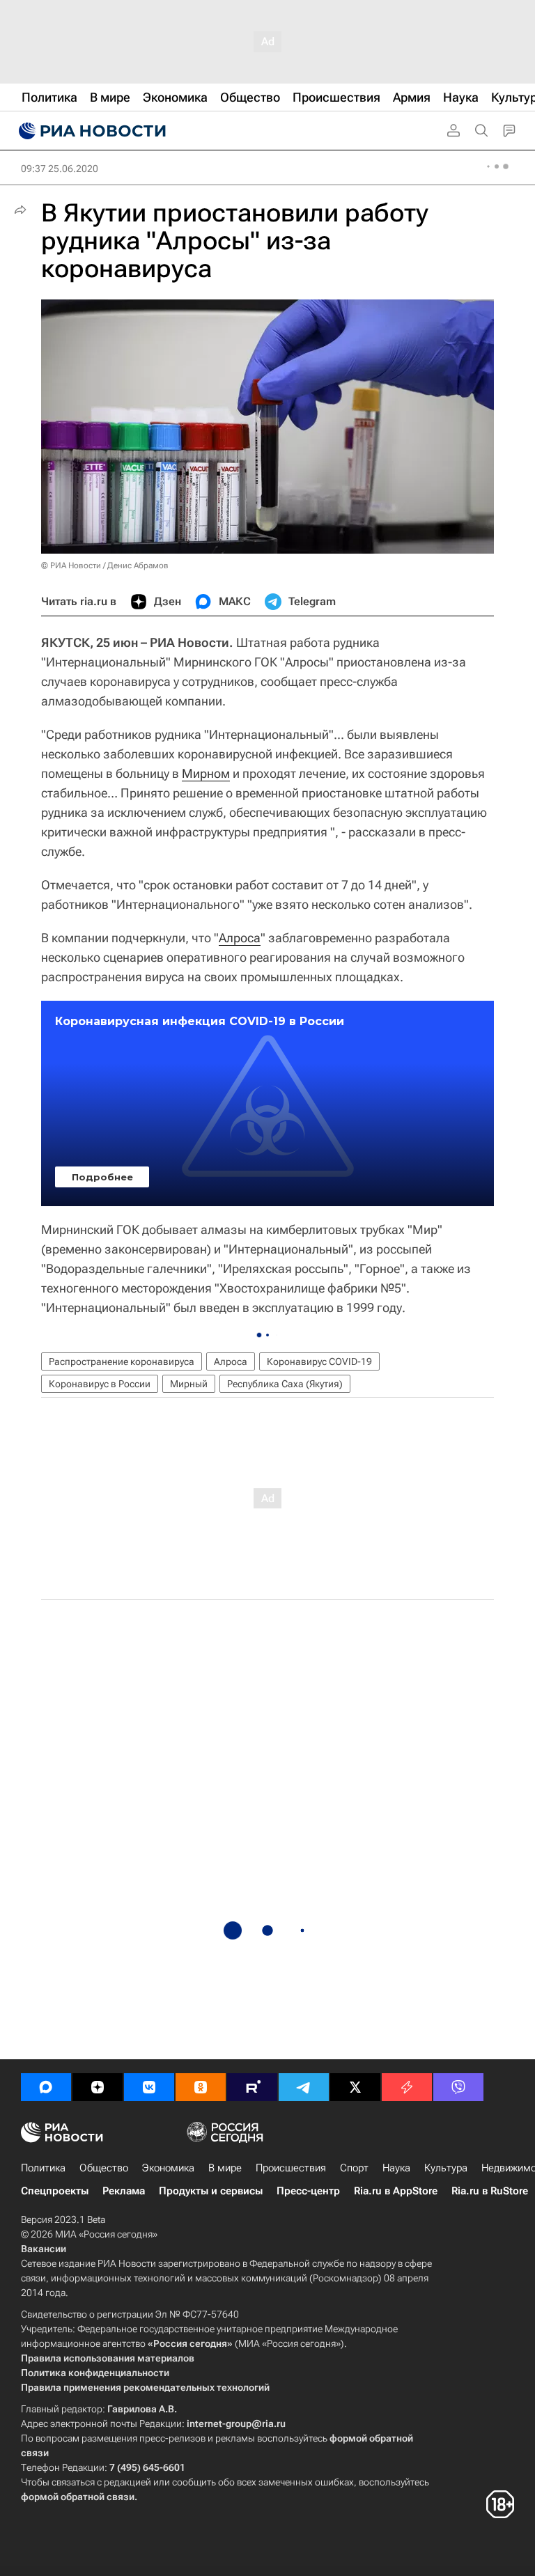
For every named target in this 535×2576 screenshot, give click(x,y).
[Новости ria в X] (355, 2087)
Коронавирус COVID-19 (319, 1361)
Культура (446, 2168)
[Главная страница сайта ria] (91, 131)
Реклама (124, 2191)
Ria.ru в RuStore (490, 2191)
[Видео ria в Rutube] (252, 2087)
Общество (104, 2168)
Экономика (168, 2168)
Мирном (206, 773)
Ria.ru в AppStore (396, 2191)
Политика (43, 2168)
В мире (225, 2168)
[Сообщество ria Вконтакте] (149, 2087)
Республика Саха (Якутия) (285, 1384)
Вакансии (44, 2249)
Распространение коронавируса (122, 1361)
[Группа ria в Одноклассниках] (201, 2087)
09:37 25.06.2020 (60, 169)
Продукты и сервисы (211, 2191)
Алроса (240, 938)
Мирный (189, 1384)
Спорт (354, 2168)
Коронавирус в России (100, 1384)
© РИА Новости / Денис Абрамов (105, 565)
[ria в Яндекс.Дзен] (98, 2087)
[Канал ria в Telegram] (304, 2087)
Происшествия (291, 2168)
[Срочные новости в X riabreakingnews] (407, 2087)
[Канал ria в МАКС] (46, 2087)
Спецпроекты (55, 2191)
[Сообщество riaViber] (458, 2087)
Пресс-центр (308, 2191)
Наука (396, 2168)
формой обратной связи (78, 2497)
